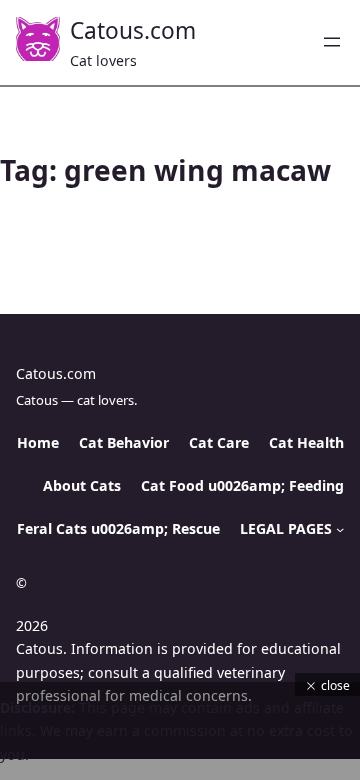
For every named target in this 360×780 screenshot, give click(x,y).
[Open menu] (332, 42)
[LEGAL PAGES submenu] (340, 529)
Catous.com (133, 30)
